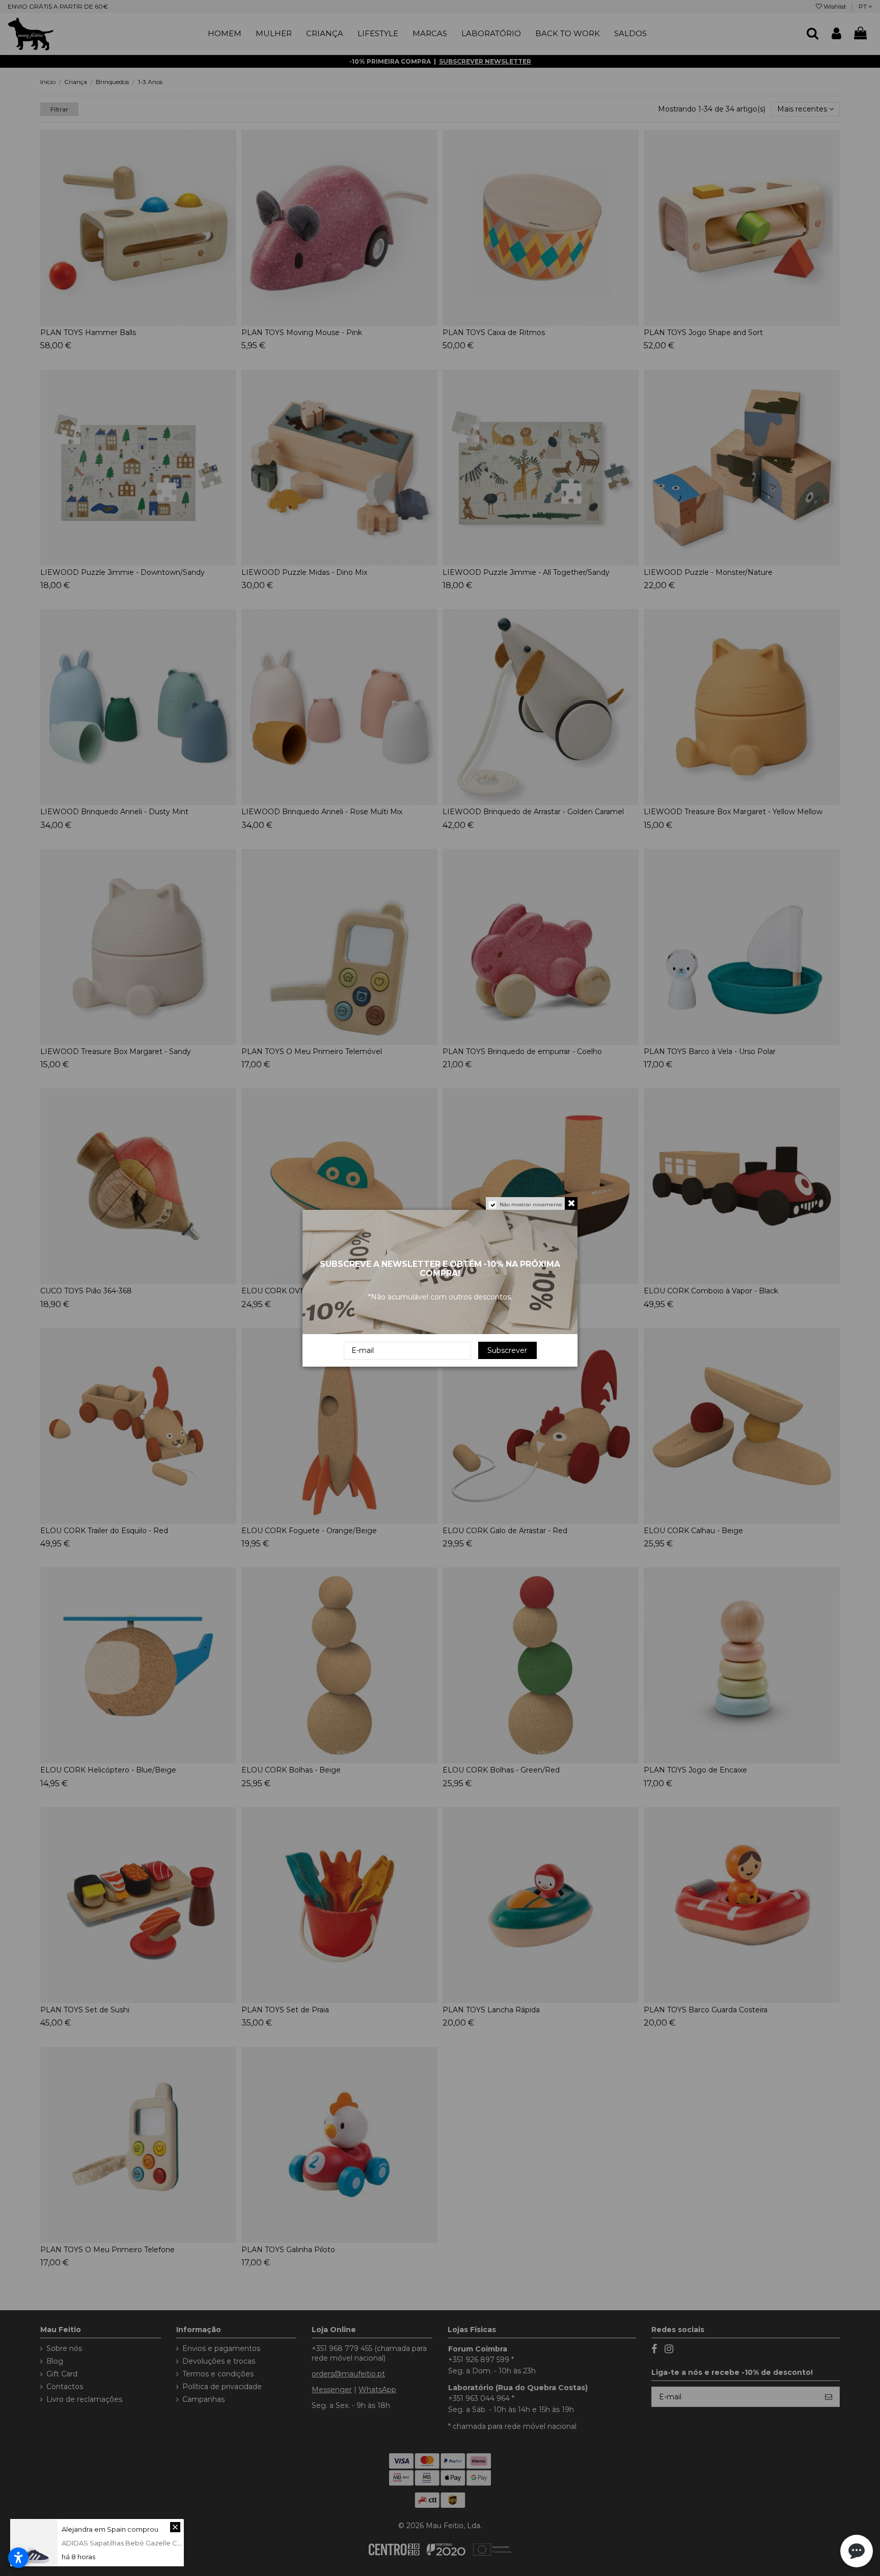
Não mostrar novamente (531, 1204)
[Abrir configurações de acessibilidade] (18, 2558)
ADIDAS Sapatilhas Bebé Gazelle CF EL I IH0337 (140, 2543)
